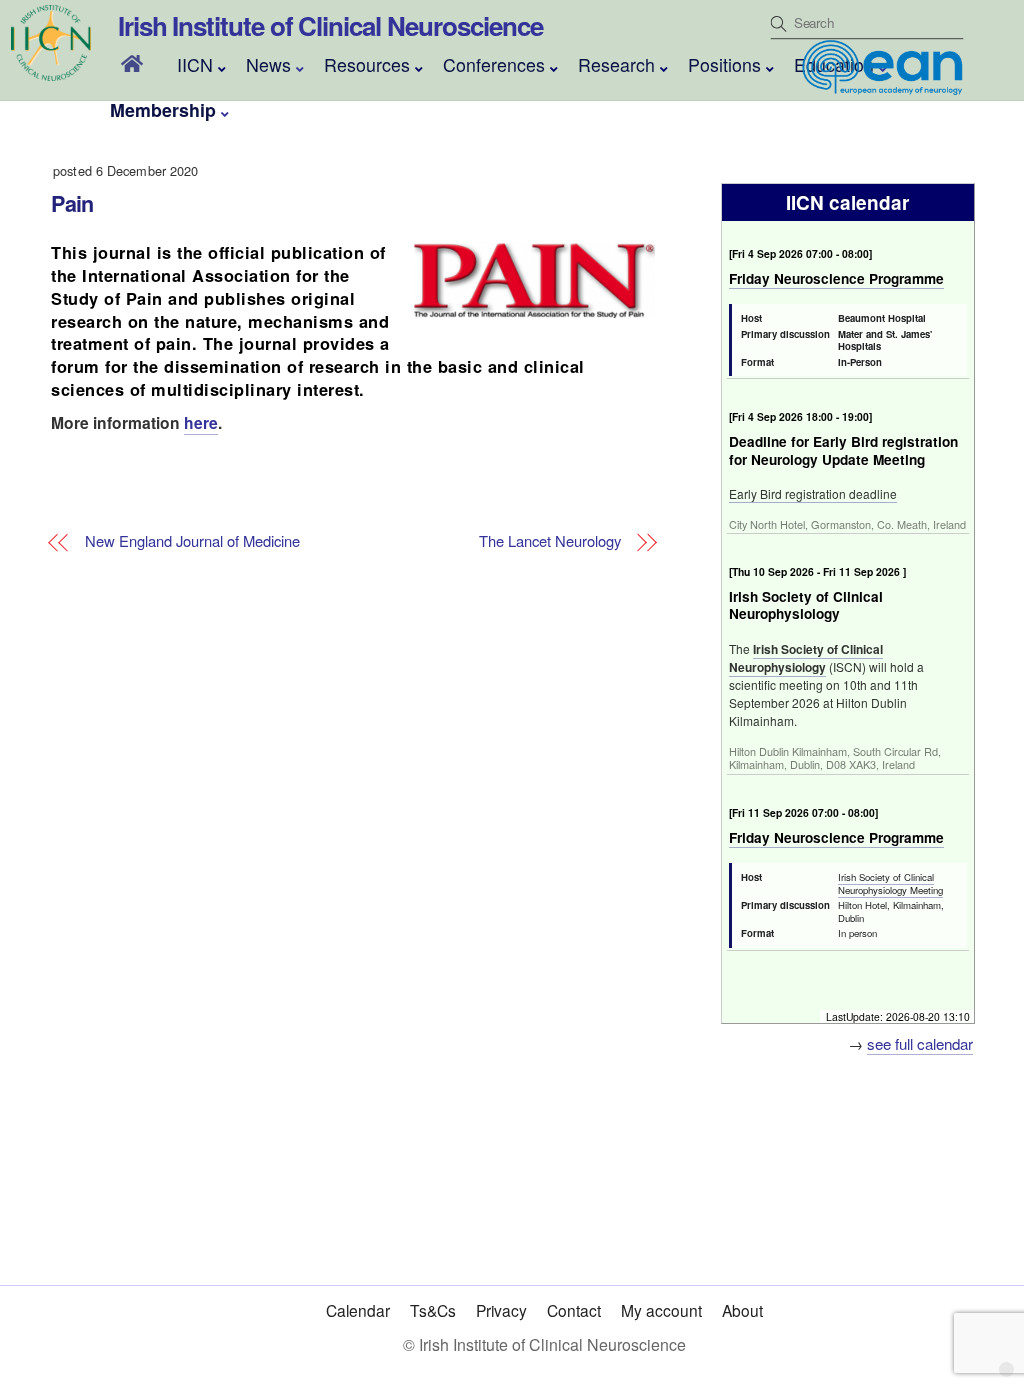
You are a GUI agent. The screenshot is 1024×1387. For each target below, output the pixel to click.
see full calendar (920, 1043)
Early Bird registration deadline (813, 493)
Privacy (501, 1310)
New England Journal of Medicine (192, 541)
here (201, 422)
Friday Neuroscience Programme (836, 278)
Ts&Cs (433, 1310)
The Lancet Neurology (550, 541)
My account (661, 1310)
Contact (574, 1310)
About (742, 1310)
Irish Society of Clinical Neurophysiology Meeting (890, 883)
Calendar (358, 1310)
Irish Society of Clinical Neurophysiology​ (806, 658)
